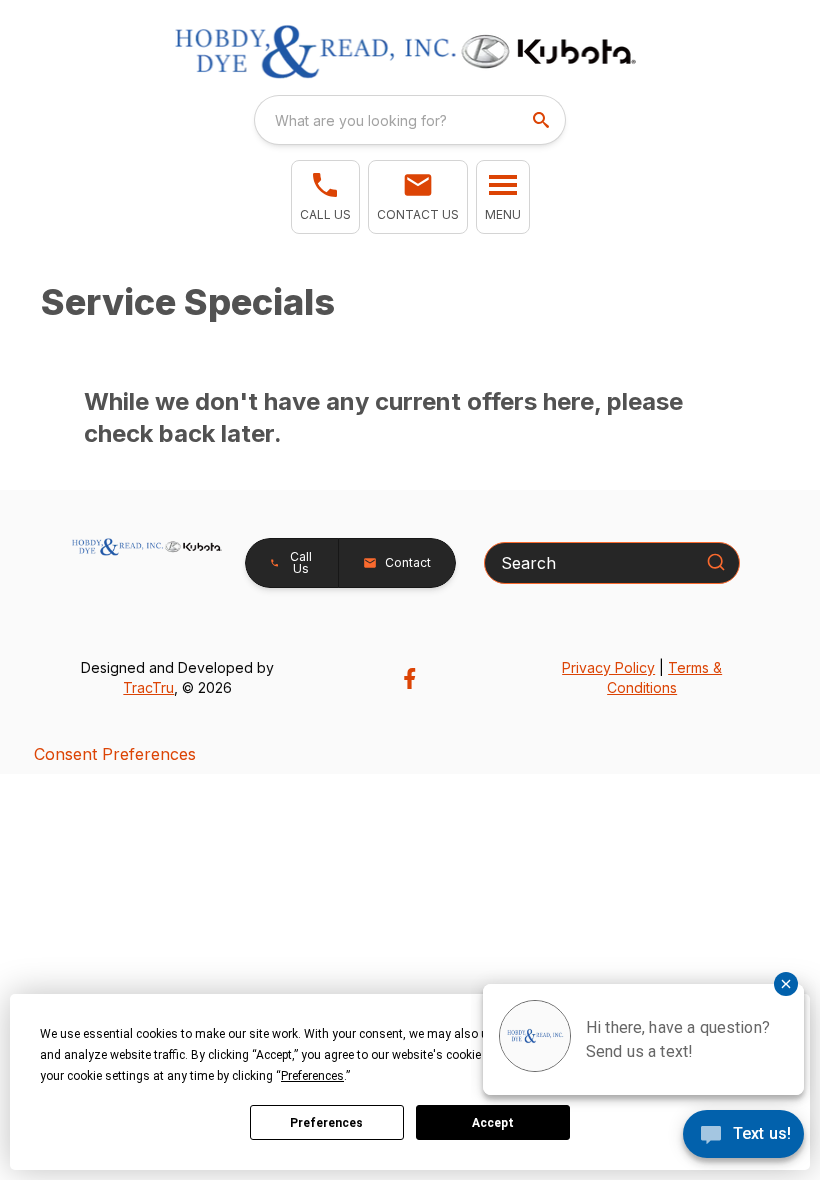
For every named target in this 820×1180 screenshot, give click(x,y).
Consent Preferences (115, 754)
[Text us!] (743, 1136)
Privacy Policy (608, 667)
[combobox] (410, 120)
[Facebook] (409, 678)
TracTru (148, 687)
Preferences (326, 1123)
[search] (543, 120)
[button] (325, 197)
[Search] (716, 562)
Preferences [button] (312, 1076)
